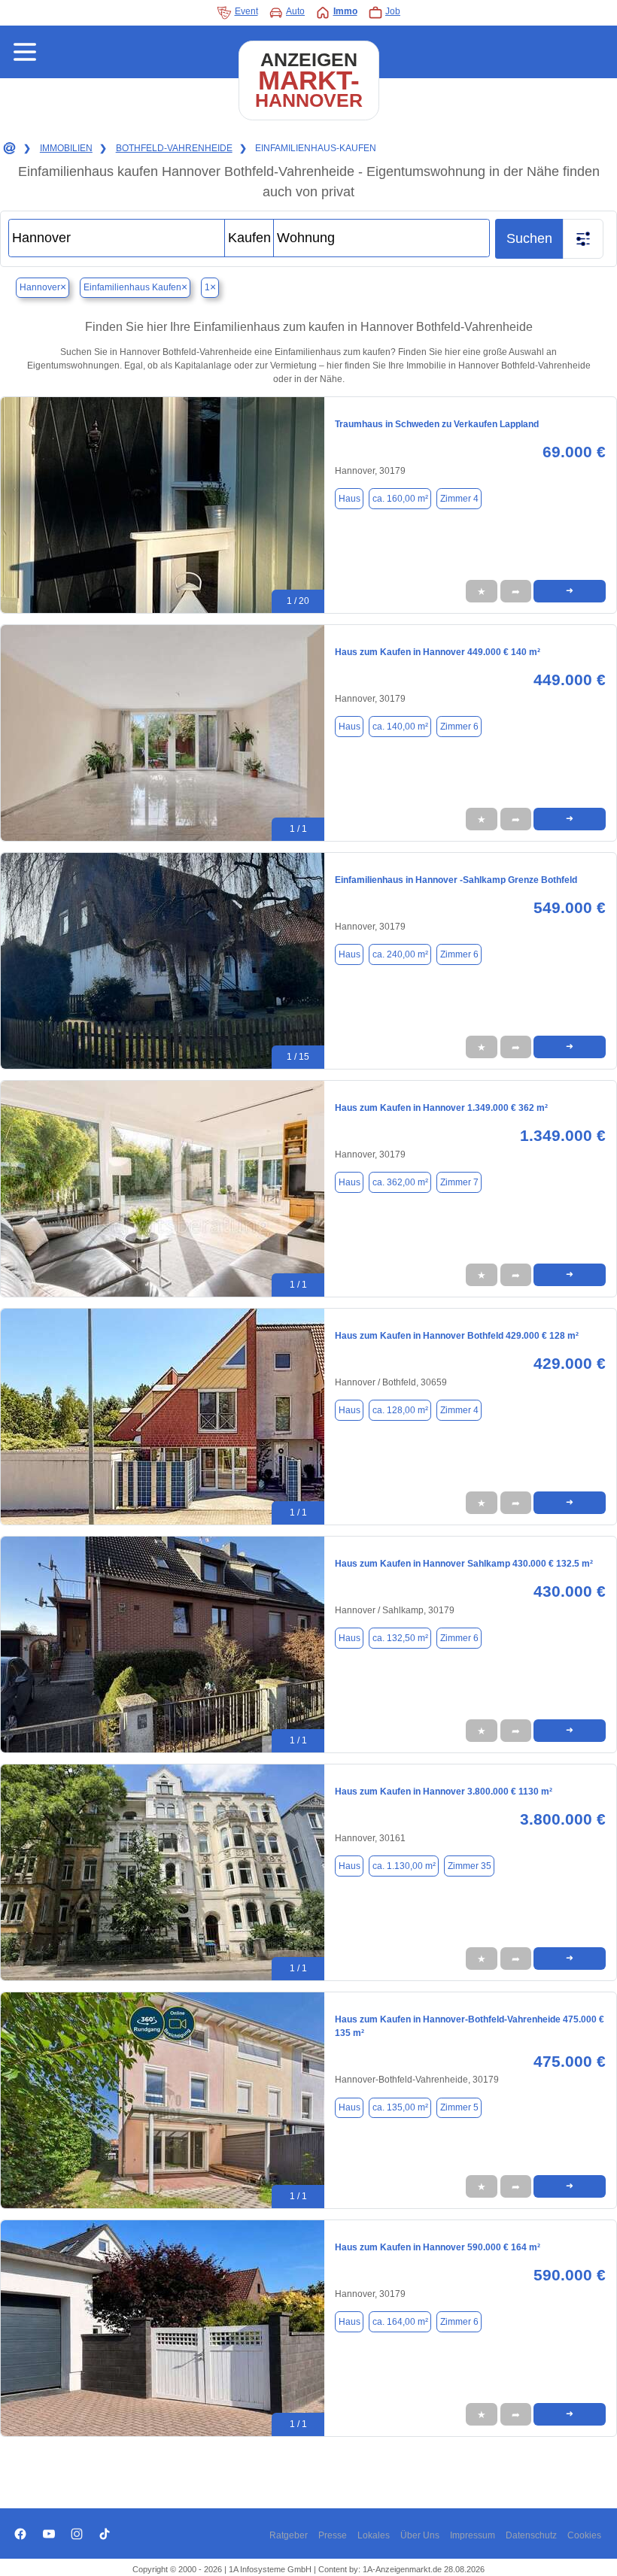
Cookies (584, 2535)
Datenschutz (531, 2535)
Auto (295, 11)
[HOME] (8, 149)
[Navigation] (25, 52)
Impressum (473, 2535)
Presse (333, 2535)
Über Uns (420, 2535)
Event (246, 11)
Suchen (529, 238)
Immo (345, 11)
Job (393, 11)
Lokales (374, 2535)
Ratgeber (289, 2535)
